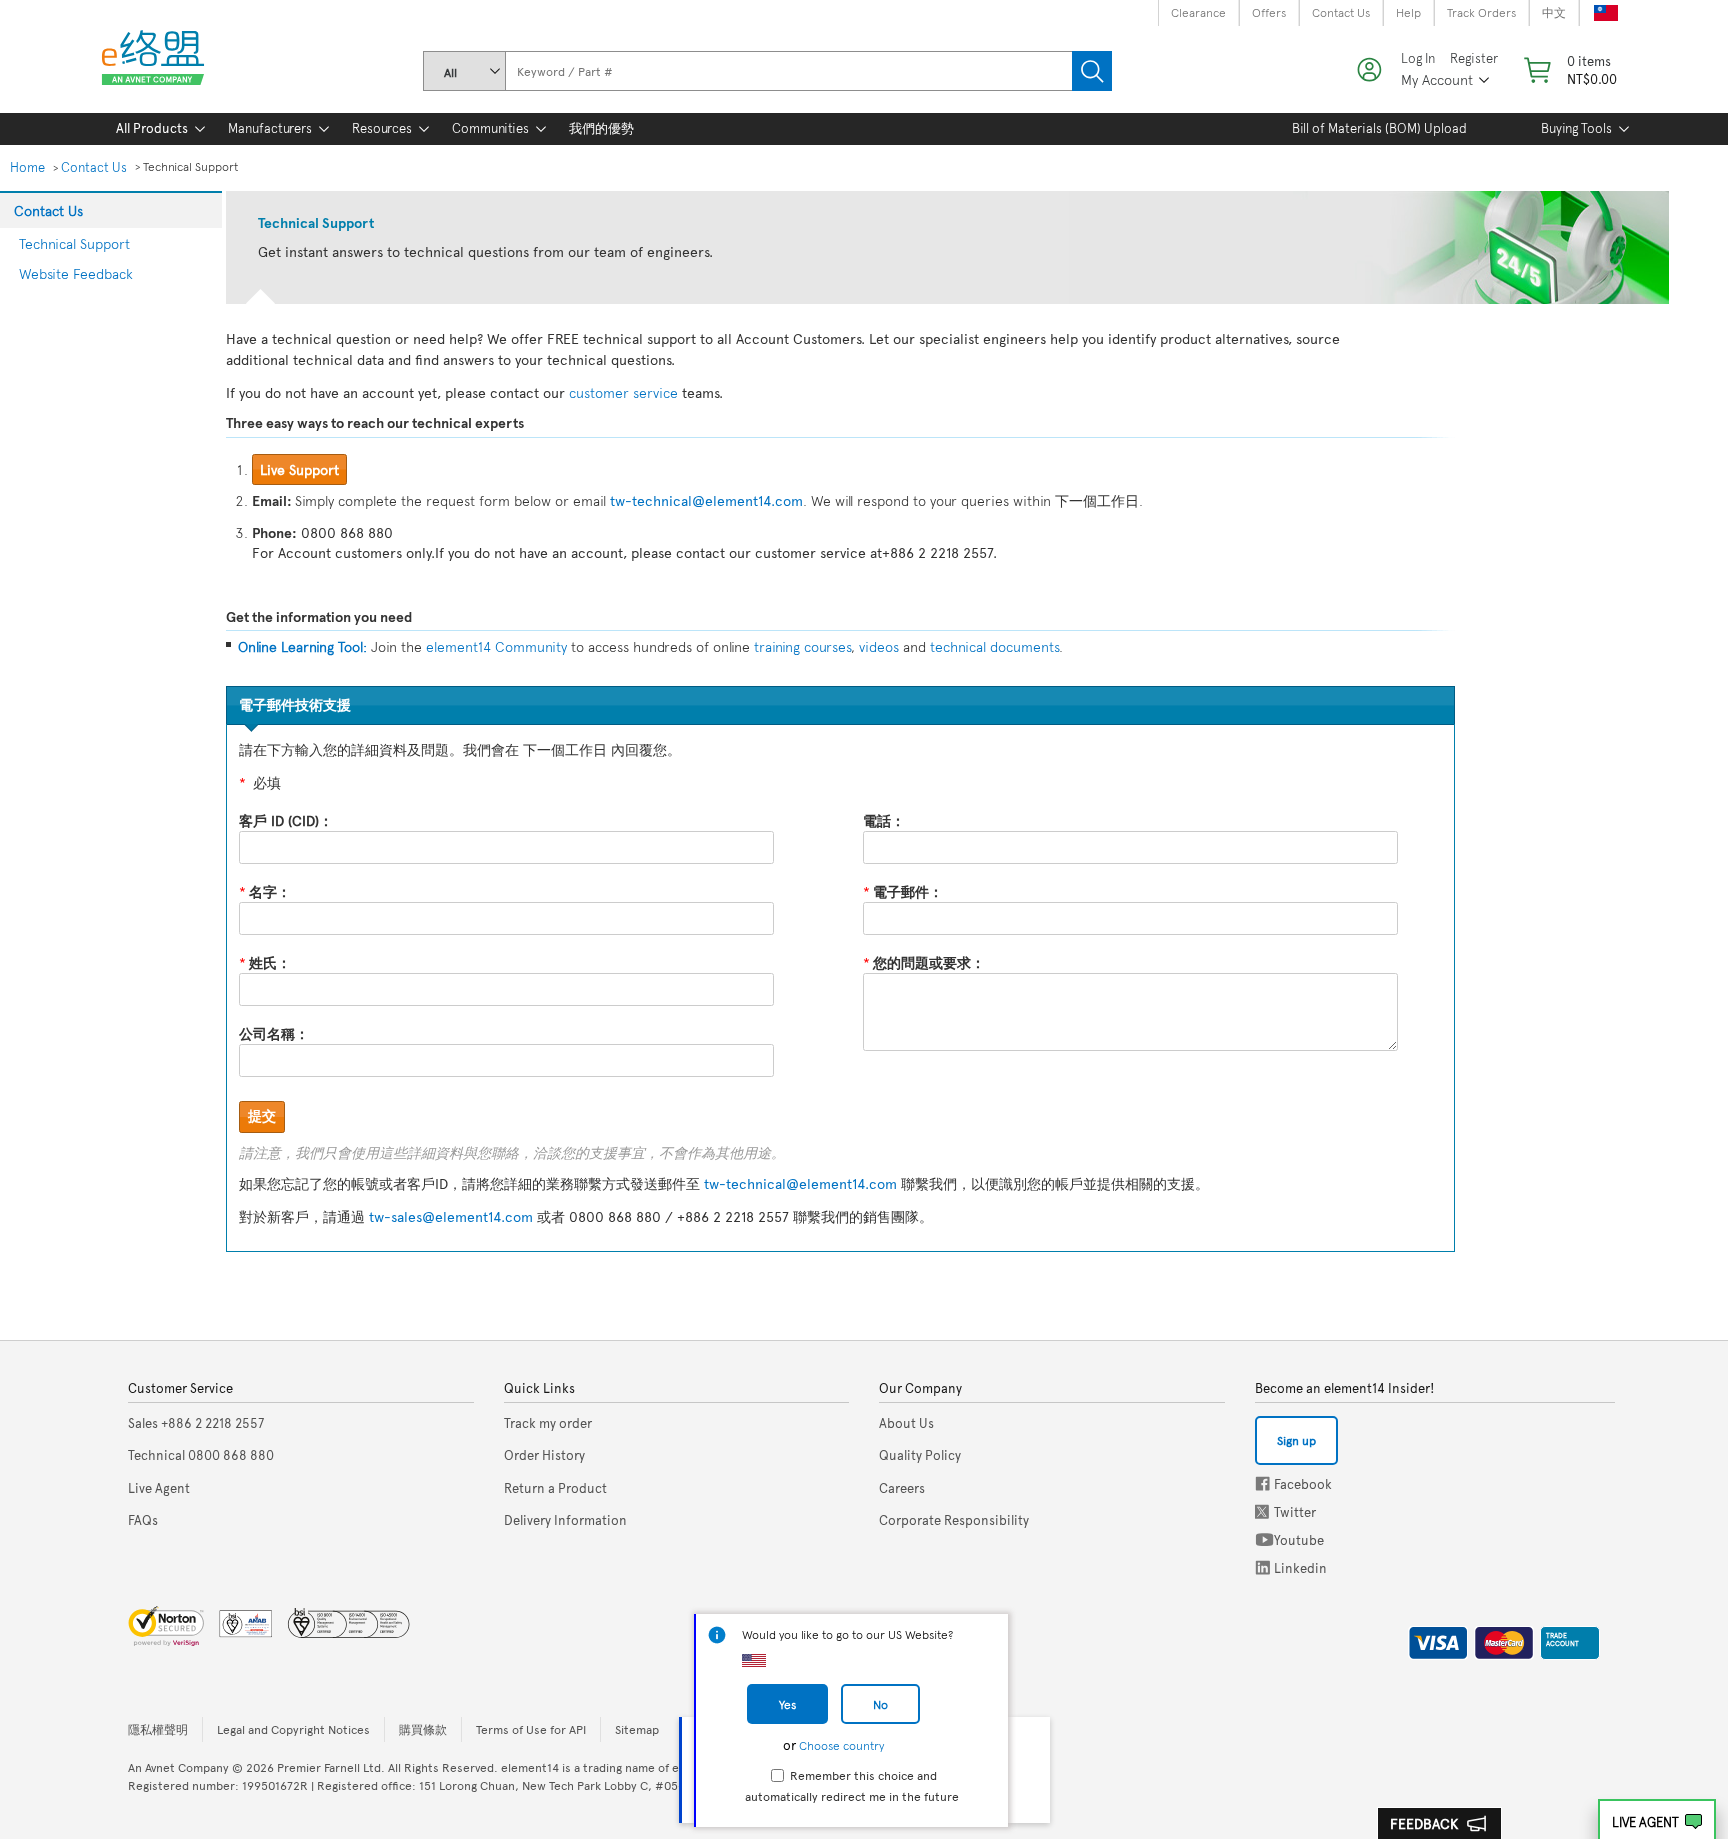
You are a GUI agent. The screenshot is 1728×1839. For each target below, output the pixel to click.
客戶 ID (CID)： (286, 820)
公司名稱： (274, 1033)
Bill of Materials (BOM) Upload (1379, 128)
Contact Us (1341, 12)
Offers (1269, 12)
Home (27, 167)
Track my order (548, 1423)
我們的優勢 (601, 128)
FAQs (143, 1520)
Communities (490, 128)
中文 (1554, 12)
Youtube (1264, 1539)
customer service (623, 392)
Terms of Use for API (531, 1729)
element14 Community (496, 646)
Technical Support (74, 243)
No (880, 1704)
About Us (906, 1423)
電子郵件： (903, 891)
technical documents (994, 646)
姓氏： (265, 962)
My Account (1437, 79)
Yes (787, 1704)
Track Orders (1481, 12)
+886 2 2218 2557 (196, 1423)
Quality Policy (920, 1455)
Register (1474, 58)
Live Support (299, 469)
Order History (544, 1455)
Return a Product (555, 1488)
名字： (265, 891)
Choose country (841, 1745)
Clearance (1198, 12)
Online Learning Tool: (302, 646)
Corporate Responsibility (954, 1520)
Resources (382, 128)
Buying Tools (1576, 128)
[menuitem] (152, 129)
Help (1408, 12)
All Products (152, 128)
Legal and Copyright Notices (293, 1729)
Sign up (1296, 1440)
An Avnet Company (178, 1767)
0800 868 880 (201, 1455)
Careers (902, 1488)
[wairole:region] (1568, 70)
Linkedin (1263, 1567)
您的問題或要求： (924, 962)
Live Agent (1645, 1822)
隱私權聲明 (158, 1729)
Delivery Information (565, 1520)
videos (877, 646)
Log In (1418, 58)
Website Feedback (76, 273)
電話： (884, 820)
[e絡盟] (161, 61)
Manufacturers (270, 128)
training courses (802, 646)
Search (1092, 71)
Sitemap (637, 1729)
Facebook (1262, 1483)
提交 (262, 1116)
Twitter (1264, 1511)
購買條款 (423, 1729)
